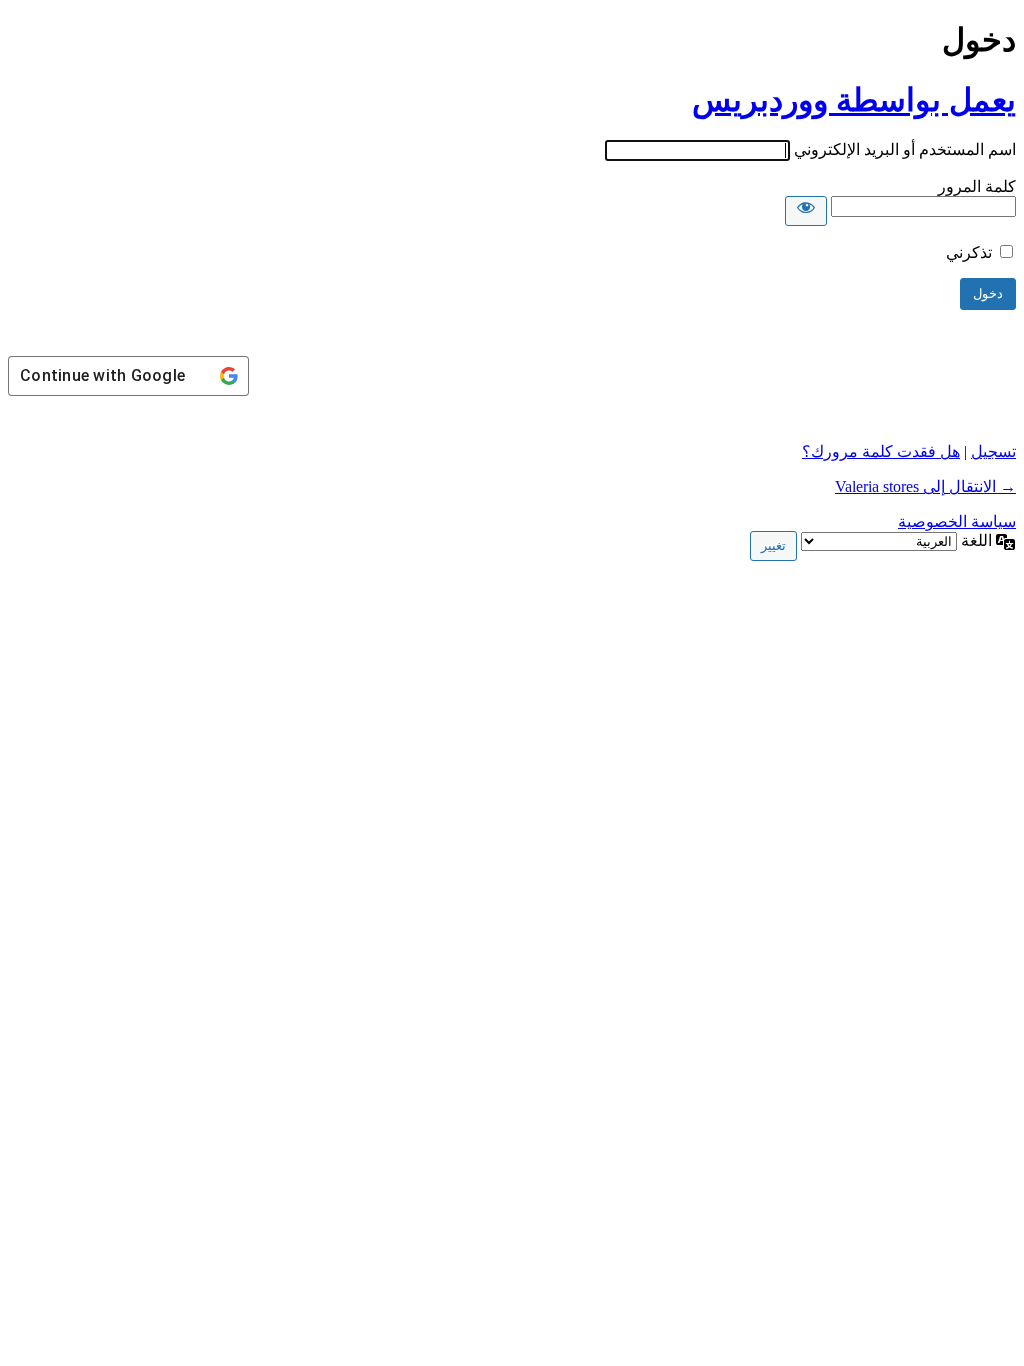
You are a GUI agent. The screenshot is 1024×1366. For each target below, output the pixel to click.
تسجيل (993, 451)
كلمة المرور (977, 186)
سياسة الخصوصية (957, 521)
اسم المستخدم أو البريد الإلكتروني (905, 149)
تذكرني (969, 252)
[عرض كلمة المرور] (806, 211)
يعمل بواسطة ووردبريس (854, 100)
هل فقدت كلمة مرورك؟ (881, 451)
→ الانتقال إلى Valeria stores (925, 486)
